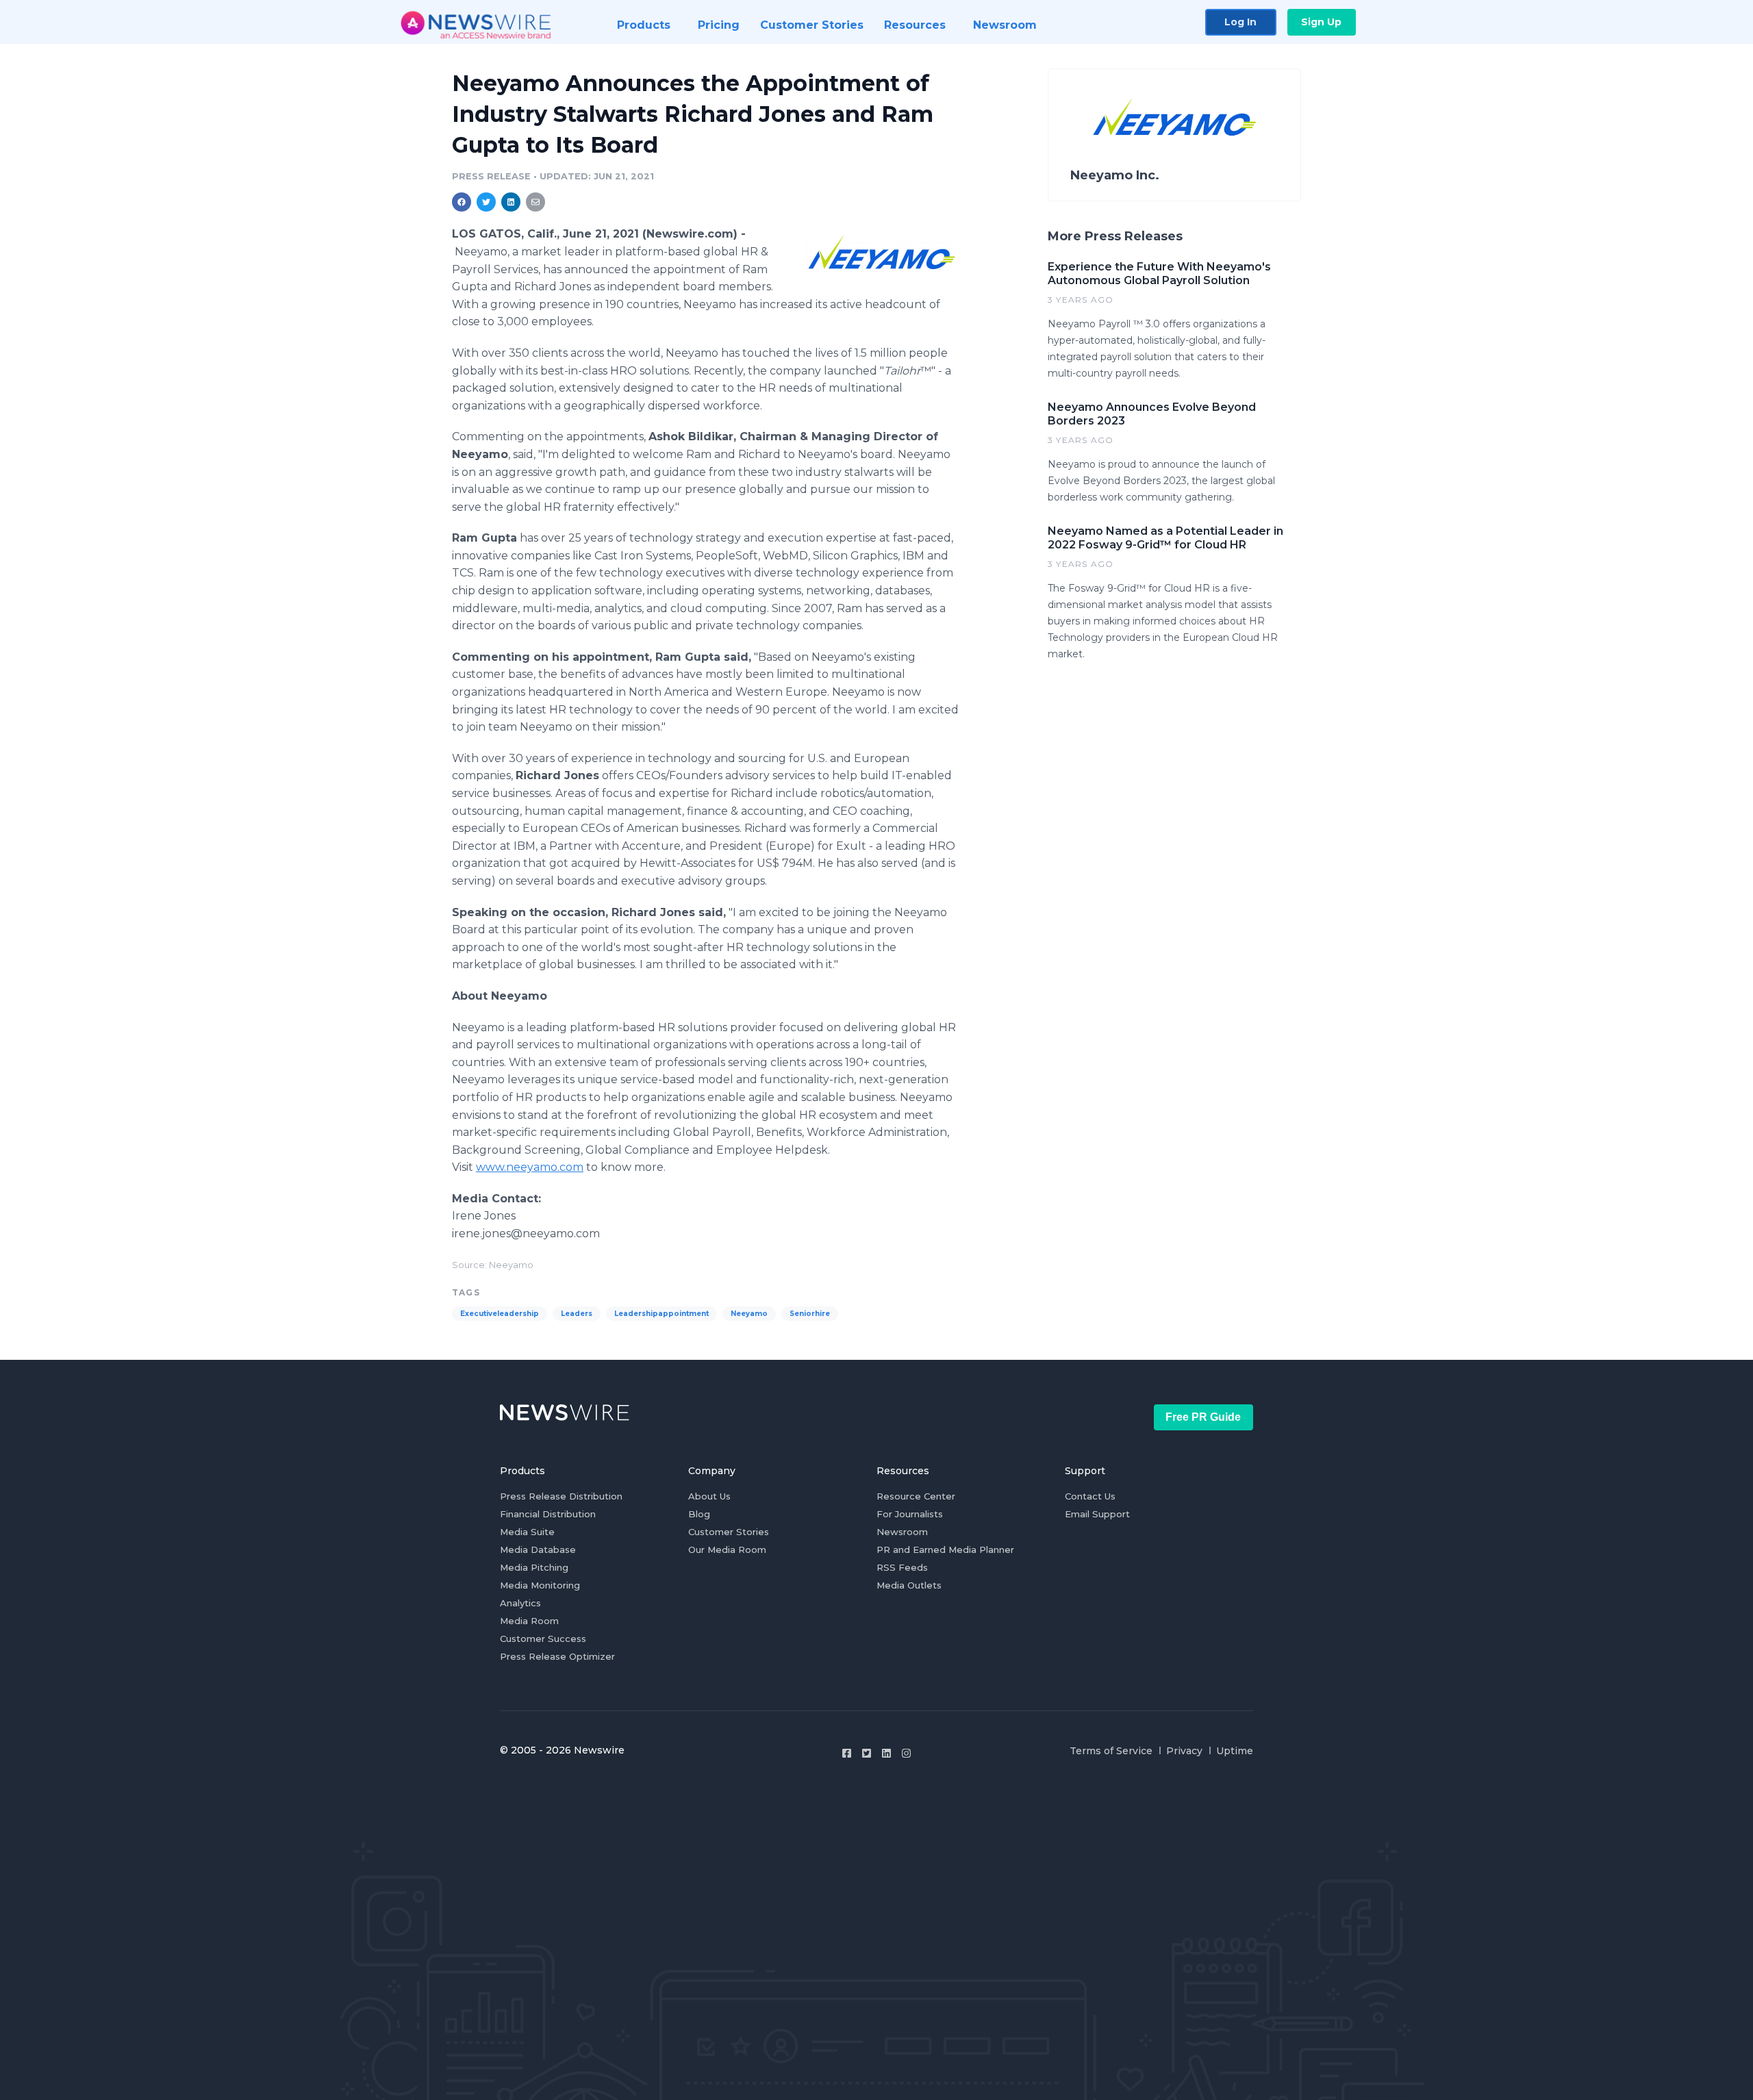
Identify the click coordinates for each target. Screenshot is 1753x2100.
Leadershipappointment (661, 1314)
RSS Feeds (902, 1567)
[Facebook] (847, 1753)
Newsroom (902, 1532)
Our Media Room (727, 1549)
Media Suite (527, 1532)
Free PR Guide (1203, 1417)
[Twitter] (867, 1753)
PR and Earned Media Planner (945, 1549)
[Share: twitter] (486, 202)
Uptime (1235, 1751)
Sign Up (1321, 22)
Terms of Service (1111, 1751)
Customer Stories (729, 1532)
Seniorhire (810, 1314)
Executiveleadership (500, 1314)
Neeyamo (749, 1314)
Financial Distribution (548, 1514)
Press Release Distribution (561, 1496)
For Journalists (910, 1514)
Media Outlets (909, 1585)
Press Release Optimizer (557, 1656)
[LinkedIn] (886, 1753)
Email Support (1097, 1514)
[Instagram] (906, 1753)
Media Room (529, 1621)
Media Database (538, 1549)
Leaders (577, 1314)
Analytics (520, 1603)
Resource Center (916, 1496)
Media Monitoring (540, 1585)
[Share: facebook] (462, 202)
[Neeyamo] (882, 252)
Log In (1240, 22)
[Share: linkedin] (511, 202)
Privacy (1184, 1751)
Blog (699, 1514)
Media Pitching (534, 1567)
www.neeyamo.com (530, 1167)
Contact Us (1090, 1496)
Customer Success (543, 1639)
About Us (709, 1496)
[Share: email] (535, 202)
